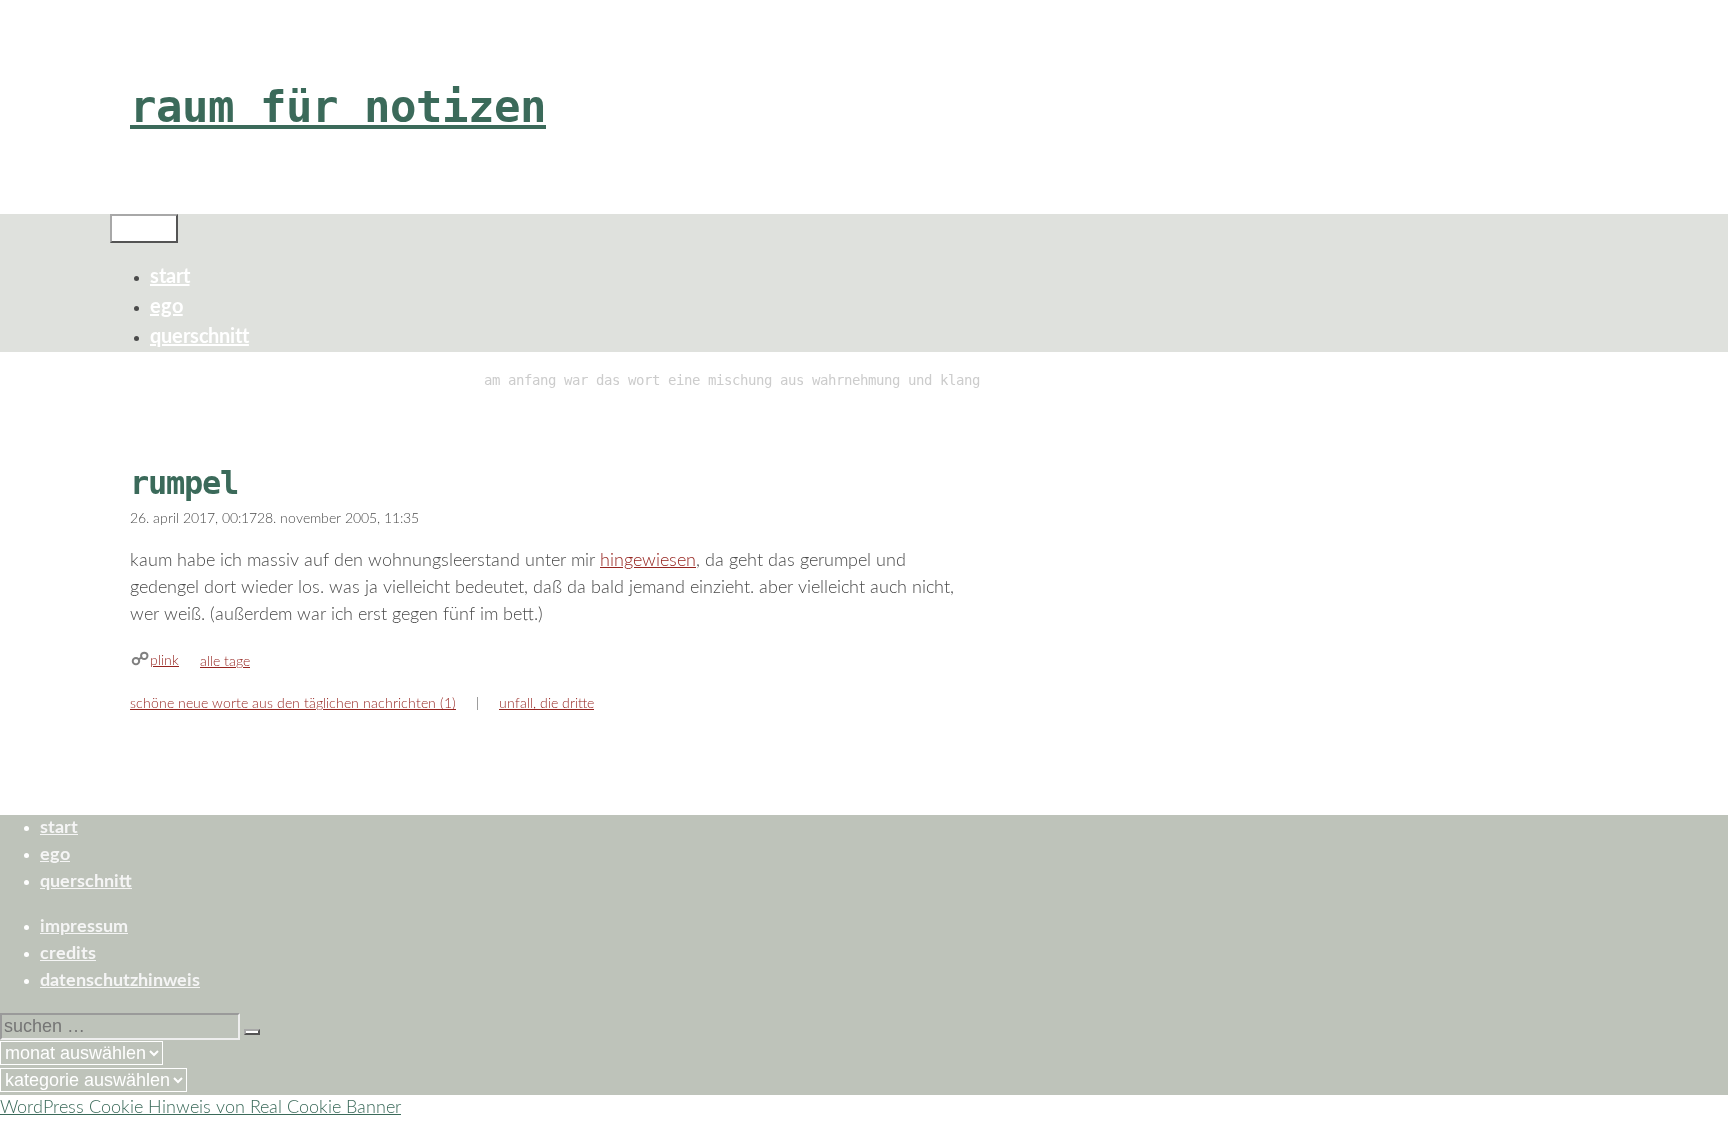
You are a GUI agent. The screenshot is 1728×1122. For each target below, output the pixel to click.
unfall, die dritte (546, 704)
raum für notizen (338, 106)
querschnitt (199, 337)
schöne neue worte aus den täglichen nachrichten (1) (293, 704)
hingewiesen (648, 561)
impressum (84, 927)
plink (164, 661)
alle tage (225, 662)
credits (68, 954)
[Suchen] (252, 1032)
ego (166, 307)
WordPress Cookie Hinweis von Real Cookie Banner (200, 1108)
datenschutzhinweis (120, 981)
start (170, 277)
